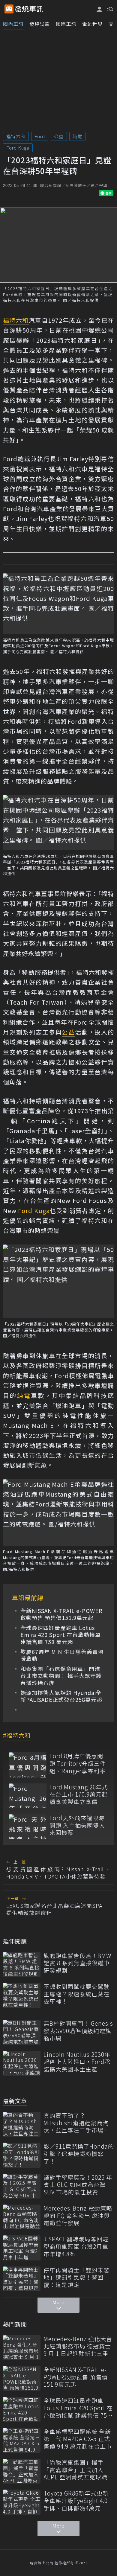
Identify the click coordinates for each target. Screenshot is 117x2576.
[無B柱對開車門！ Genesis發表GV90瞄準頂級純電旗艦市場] (22, 2032)
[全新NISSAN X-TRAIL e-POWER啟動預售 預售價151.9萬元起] (22, 2378)
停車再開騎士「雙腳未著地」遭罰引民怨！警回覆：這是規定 (76, 2278)
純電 (77, 136)
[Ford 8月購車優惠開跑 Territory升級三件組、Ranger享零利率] (28, 1765)
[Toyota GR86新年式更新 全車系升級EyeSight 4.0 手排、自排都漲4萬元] (22, 2502)
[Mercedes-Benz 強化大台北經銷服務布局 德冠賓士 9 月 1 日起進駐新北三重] (22, 2348)
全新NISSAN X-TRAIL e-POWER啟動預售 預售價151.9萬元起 (61, 1614)
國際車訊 (66, 24)
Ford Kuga (18, 148)
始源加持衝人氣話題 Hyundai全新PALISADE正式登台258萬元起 (61, 1696)
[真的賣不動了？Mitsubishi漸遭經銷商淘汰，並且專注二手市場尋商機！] (22, 2124)
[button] (109, 9)
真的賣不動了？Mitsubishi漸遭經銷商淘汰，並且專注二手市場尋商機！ (76, 2123)
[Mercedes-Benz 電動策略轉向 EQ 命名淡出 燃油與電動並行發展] (22, 2217)
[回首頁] (29, 9)
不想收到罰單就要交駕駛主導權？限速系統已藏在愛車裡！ (76, 1994)
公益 (59, 136)
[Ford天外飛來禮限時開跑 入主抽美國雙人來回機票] (28, 1827)
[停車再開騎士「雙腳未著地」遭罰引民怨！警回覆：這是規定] (22, 2279)
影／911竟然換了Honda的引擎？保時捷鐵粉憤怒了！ (79, 2154)
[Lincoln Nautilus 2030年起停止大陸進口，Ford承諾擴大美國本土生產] (22, 2063)
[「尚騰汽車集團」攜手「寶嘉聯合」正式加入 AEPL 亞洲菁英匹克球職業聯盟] (22, 2471)
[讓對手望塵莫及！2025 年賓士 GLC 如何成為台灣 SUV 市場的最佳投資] (22, 2186)
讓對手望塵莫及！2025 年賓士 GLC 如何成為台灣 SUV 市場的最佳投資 (78, 2185)
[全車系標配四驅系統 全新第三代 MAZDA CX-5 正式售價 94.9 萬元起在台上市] (22, 2440)
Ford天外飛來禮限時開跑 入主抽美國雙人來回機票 (77, 1825)
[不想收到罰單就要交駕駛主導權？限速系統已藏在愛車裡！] (22, 1995)
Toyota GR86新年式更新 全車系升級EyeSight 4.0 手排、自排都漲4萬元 (76, 2501)
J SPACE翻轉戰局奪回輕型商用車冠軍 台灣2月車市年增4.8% (76, 2246)
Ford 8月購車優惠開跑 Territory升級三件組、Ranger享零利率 (78, 1763)
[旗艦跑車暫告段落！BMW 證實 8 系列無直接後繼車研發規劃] (22, 1965)
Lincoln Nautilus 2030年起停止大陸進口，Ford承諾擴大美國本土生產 (77, 2062)
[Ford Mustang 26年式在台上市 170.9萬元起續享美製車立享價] (28, 1796)
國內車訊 (13, 24)
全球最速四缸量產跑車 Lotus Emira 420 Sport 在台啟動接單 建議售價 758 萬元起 (61, 1635)
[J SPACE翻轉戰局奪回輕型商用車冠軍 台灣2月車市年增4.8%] (22, 2248)
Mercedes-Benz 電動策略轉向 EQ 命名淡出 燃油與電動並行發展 (78, 2216)
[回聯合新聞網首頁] (9, 9)
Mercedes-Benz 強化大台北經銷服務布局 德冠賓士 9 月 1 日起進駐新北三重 (78, 2346)
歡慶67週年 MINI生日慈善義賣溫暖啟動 (62, 1655)
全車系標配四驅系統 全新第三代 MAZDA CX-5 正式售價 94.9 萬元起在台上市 (78, 2439)
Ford (40, 136)
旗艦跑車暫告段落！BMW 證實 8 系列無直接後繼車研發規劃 (77, 1963)
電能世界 (92, 24)
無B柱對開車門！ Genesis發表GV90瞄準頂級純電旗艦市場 (78, 2031)
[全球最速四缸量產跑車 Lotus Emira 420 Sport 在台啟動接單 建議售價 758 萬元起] (22, 2409)
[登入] (100, 9)
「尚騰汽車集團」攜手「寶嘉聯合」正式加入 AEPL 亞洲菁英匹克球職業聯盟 (78, 2470)
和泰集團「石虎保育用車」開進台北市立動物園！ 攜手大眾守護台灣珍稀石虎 (61, 1676)
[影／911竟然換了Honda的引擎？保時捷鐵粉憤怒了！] (22, 2155)
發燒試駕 (40, 24)
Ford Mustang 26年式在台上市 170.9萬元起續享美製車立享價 (79, 1794)
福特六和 (16, 136)
